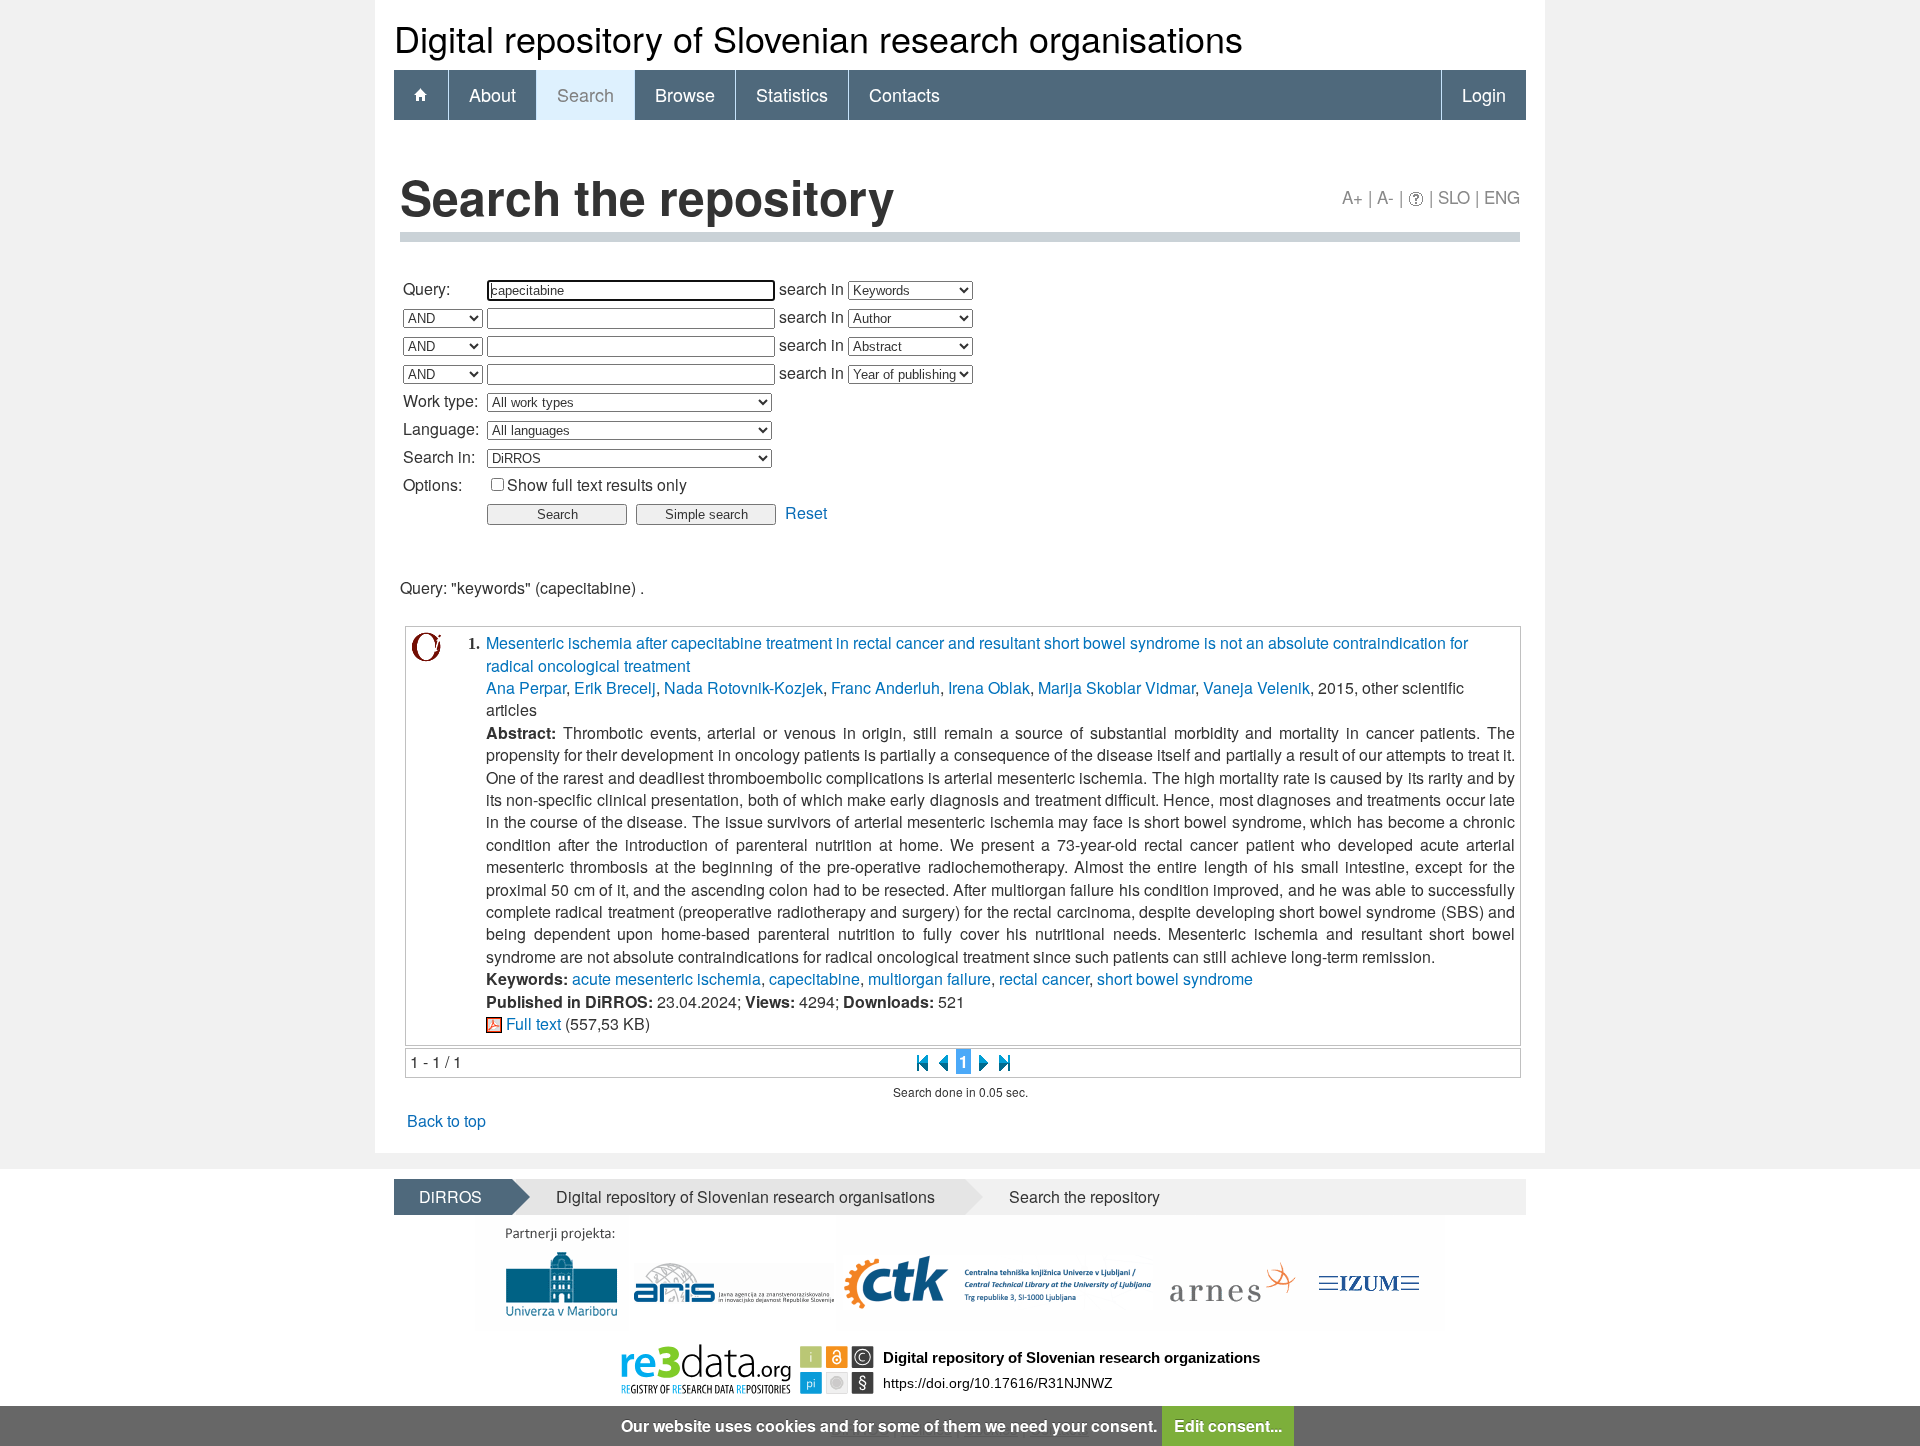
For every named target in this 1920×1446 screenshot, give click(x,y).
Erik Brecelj (615, 687)
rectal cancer (1044, 978)
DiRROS (450, 1196)
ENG (1502, 196)
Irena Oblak (989, 687)
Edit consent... (1228, 1425)
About (492, 94)
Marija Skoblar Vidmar (1116, 687)
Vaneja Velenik (1256, 687)
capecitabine (814, 978)
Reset (806, 512)
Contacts (904, 94)
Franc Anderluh (885, 687)
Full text (533, 1023)
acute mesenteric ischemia (666, 978)
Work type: (440, 400)
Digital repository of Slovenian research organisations (745, 1196)
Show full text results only (597, 484)
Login (1484, 94)
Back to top (446, 1120)
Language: (441, 428)
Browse (685, 94)
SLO (1454, 196)
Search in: (439, 456)
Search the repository (1084, 1196)
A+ (1352, 196)
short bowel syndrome (1175, 978)
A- (1385, 196)
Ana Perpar (526, 687)
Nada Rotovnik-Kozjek (743, 687)
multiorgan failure (929, 978)
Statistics (792, 94)
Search (585, 94)
